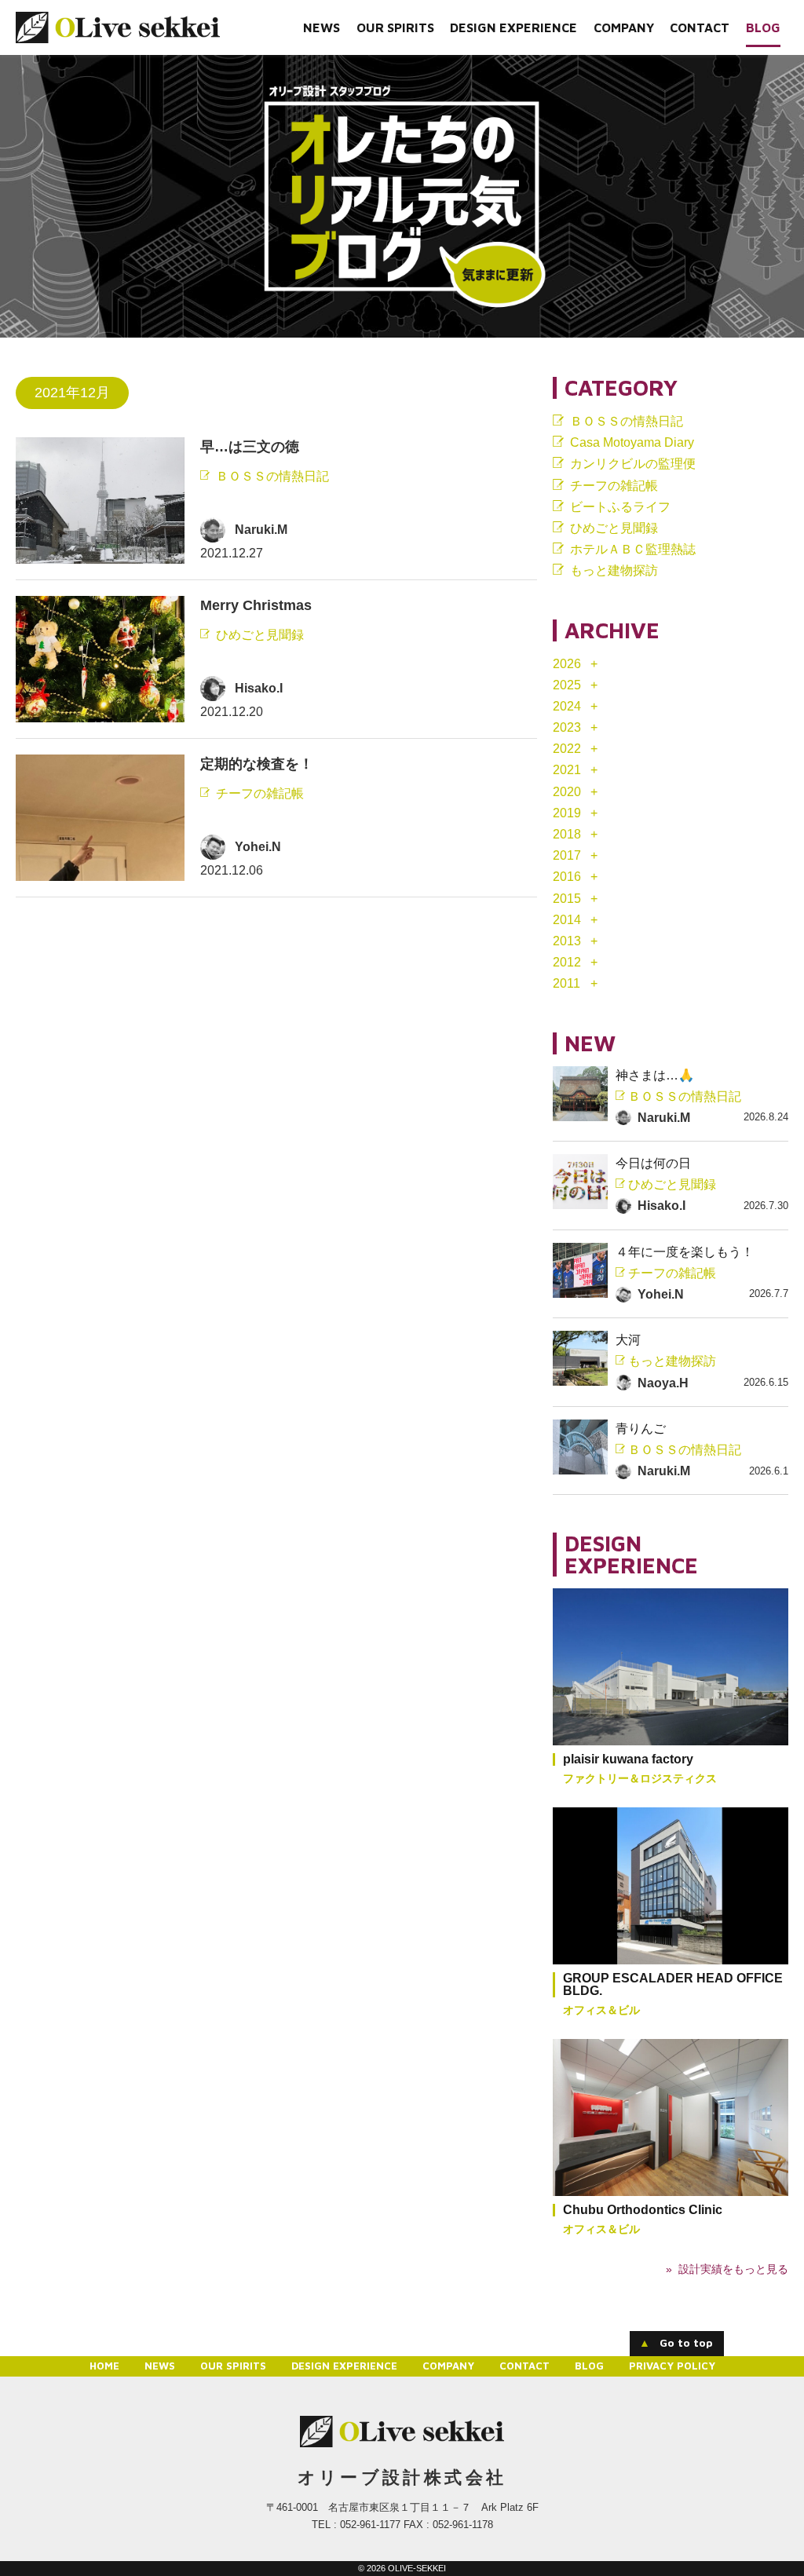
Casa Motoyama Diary (632, 442)
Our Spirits (395, 27)
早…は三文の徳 (250, 447)
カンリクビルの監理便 (633, 464)
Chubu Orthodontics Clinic (643, 2210)
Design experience (513, 27)
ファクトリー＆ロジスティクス (640, 1778)
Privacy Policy (672, 2366)
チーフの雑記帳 (260, 794)
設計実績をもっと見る (733, 2269)
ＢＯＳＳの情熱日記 (272, 477)
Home (104, 2366)
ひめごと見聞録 (260, 636)
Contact (700, 27)
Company (624, 27)
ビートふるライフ (620, 507)
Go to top (676, 2342)
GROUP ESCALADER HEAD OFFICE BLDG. (673, 1984)
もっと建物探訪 (614, 570)
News (322, 27)
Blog (763, 27)
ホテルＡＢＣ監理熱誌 (633, 549)
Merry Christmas (256, 605)
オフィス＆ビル (601, 2010)
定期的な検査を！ (257, 764)
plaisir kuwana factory (628, 1759)
